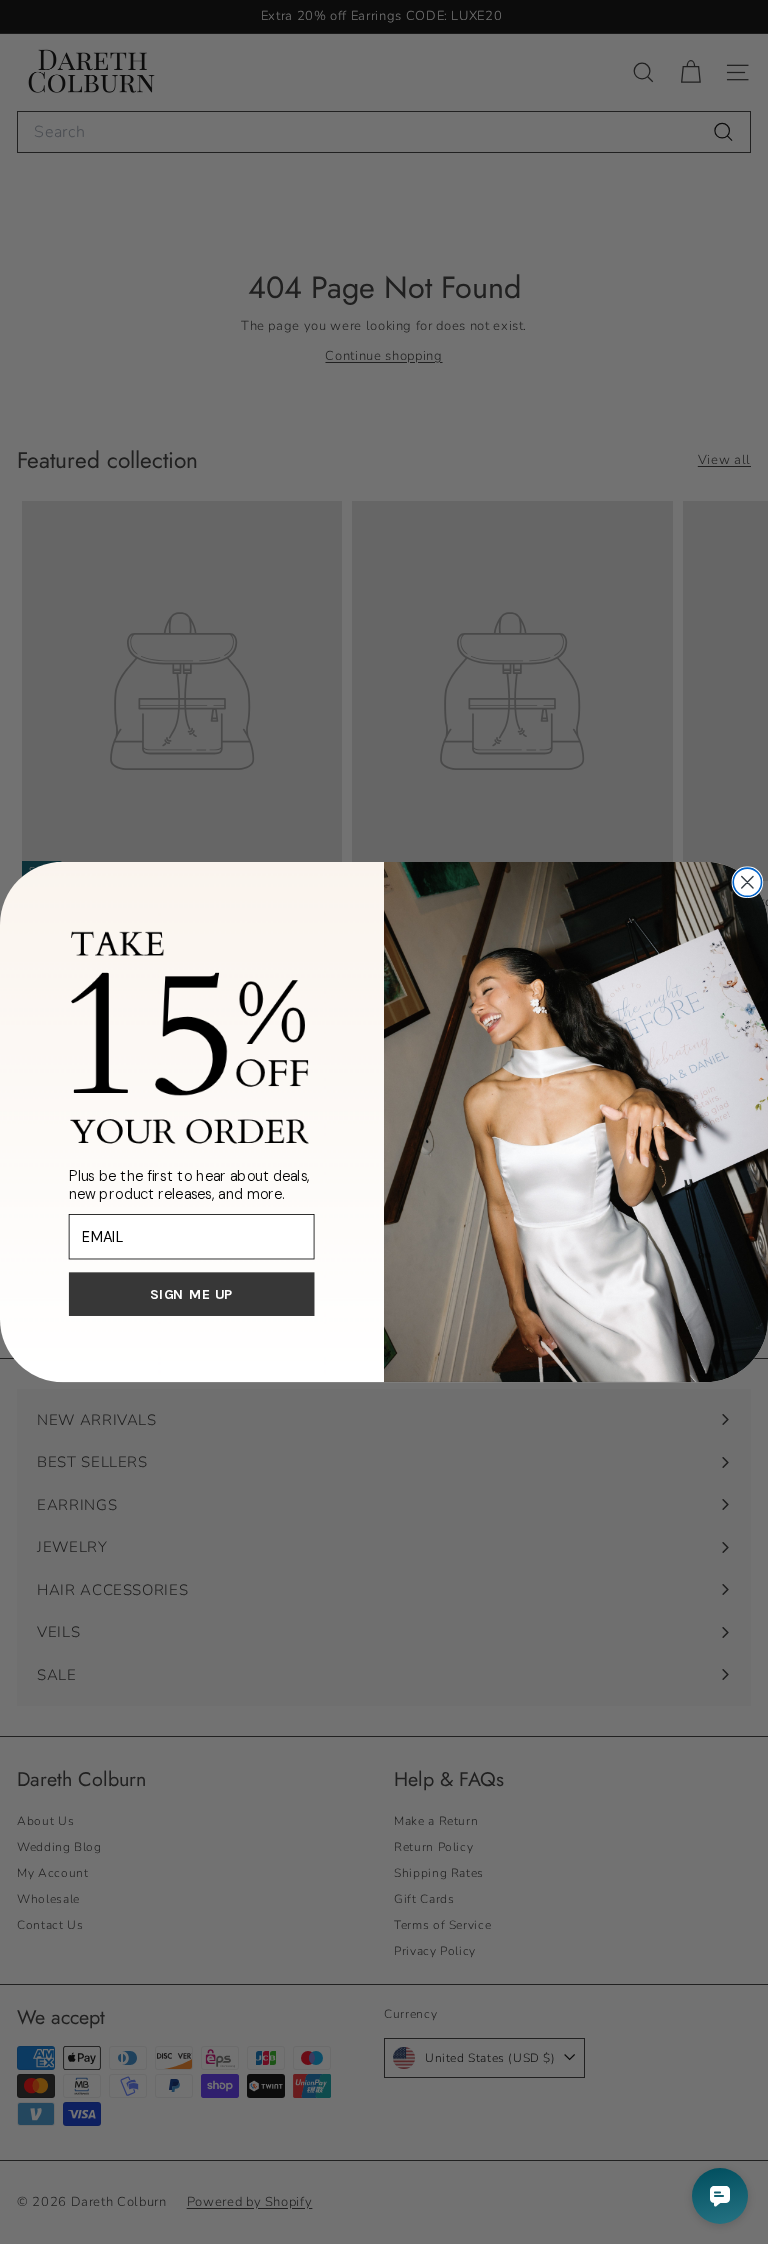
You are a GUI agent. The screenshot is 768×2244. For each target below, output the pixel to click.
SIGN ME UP (191, 1294)
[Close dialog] (747, 882)
